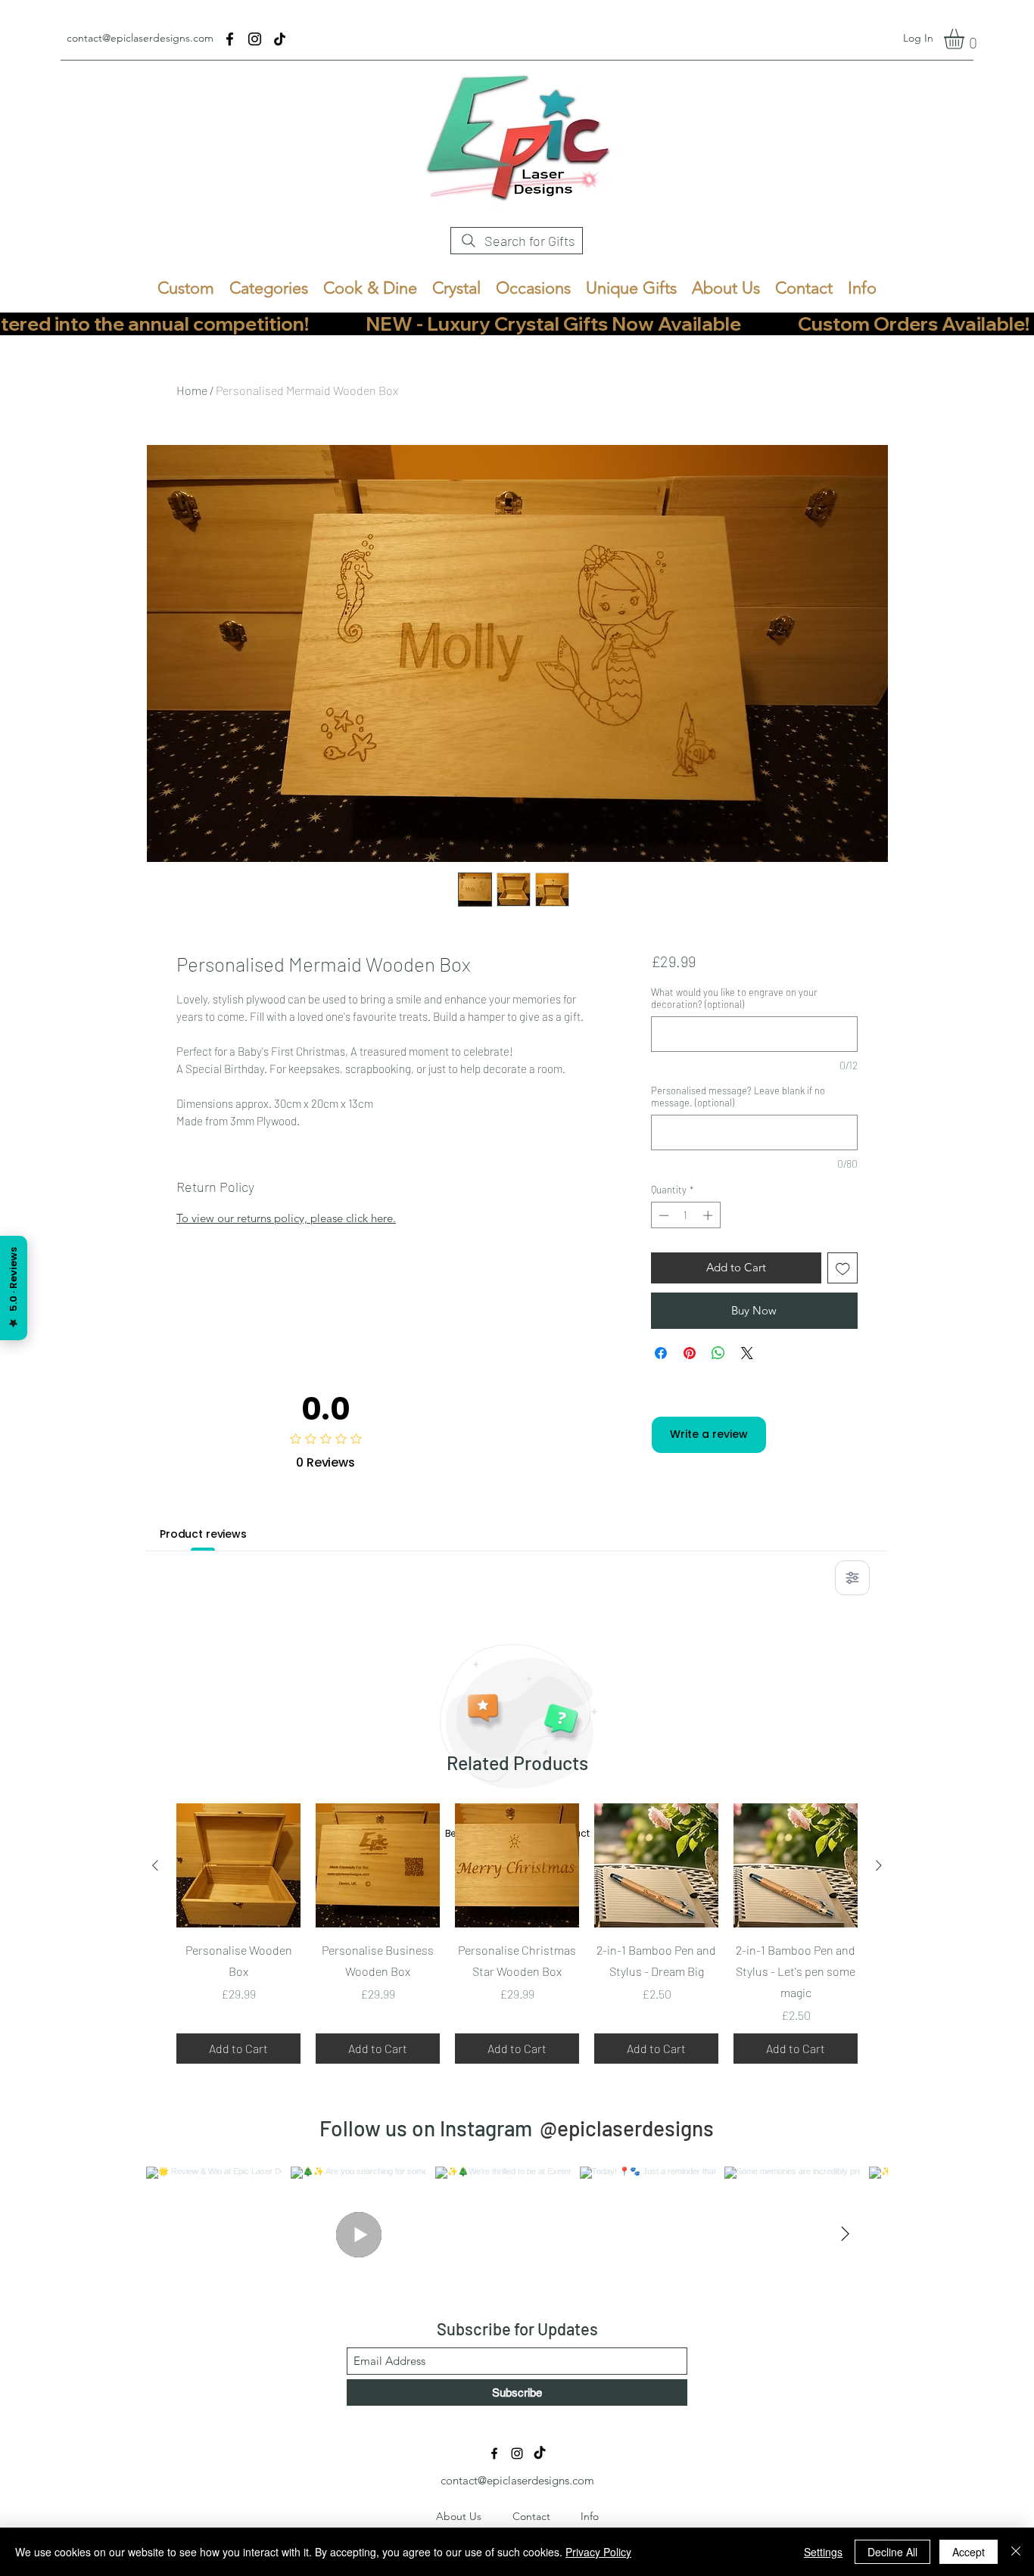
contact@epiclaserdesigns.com (140, 38)
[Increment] (709, 1215)
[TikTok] (280, 39)
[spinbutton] (685, 1215)
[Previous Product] (155, 1865)
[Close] (1016, 2552)
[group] (517, 1934)
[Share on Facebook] (661, 1353)
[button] (966, 39)
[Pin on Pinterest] (690, 1353)
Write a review (709, 1434)
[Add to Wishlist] (843, 1268)
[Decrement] (662, 1215)
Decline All (892, 2552)
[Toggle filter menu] (852, 1578)
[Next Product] (879, 1865)
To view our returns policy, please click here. (286, 1218)
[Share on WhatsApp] (718, 1353)
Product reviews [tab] (203, 1534)
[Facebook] (230, 39)
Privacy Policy (598, 2552)
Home (192, 390)
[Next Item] (845, 2235)
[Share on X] (747, 1353)
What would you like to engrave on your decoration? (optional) (734, 998)
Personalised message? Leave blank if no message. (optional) (738, 1097)
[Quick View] (238, 1865)
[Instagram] (255, 39)
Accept (969, 2552)
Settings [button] (823, 2552)
